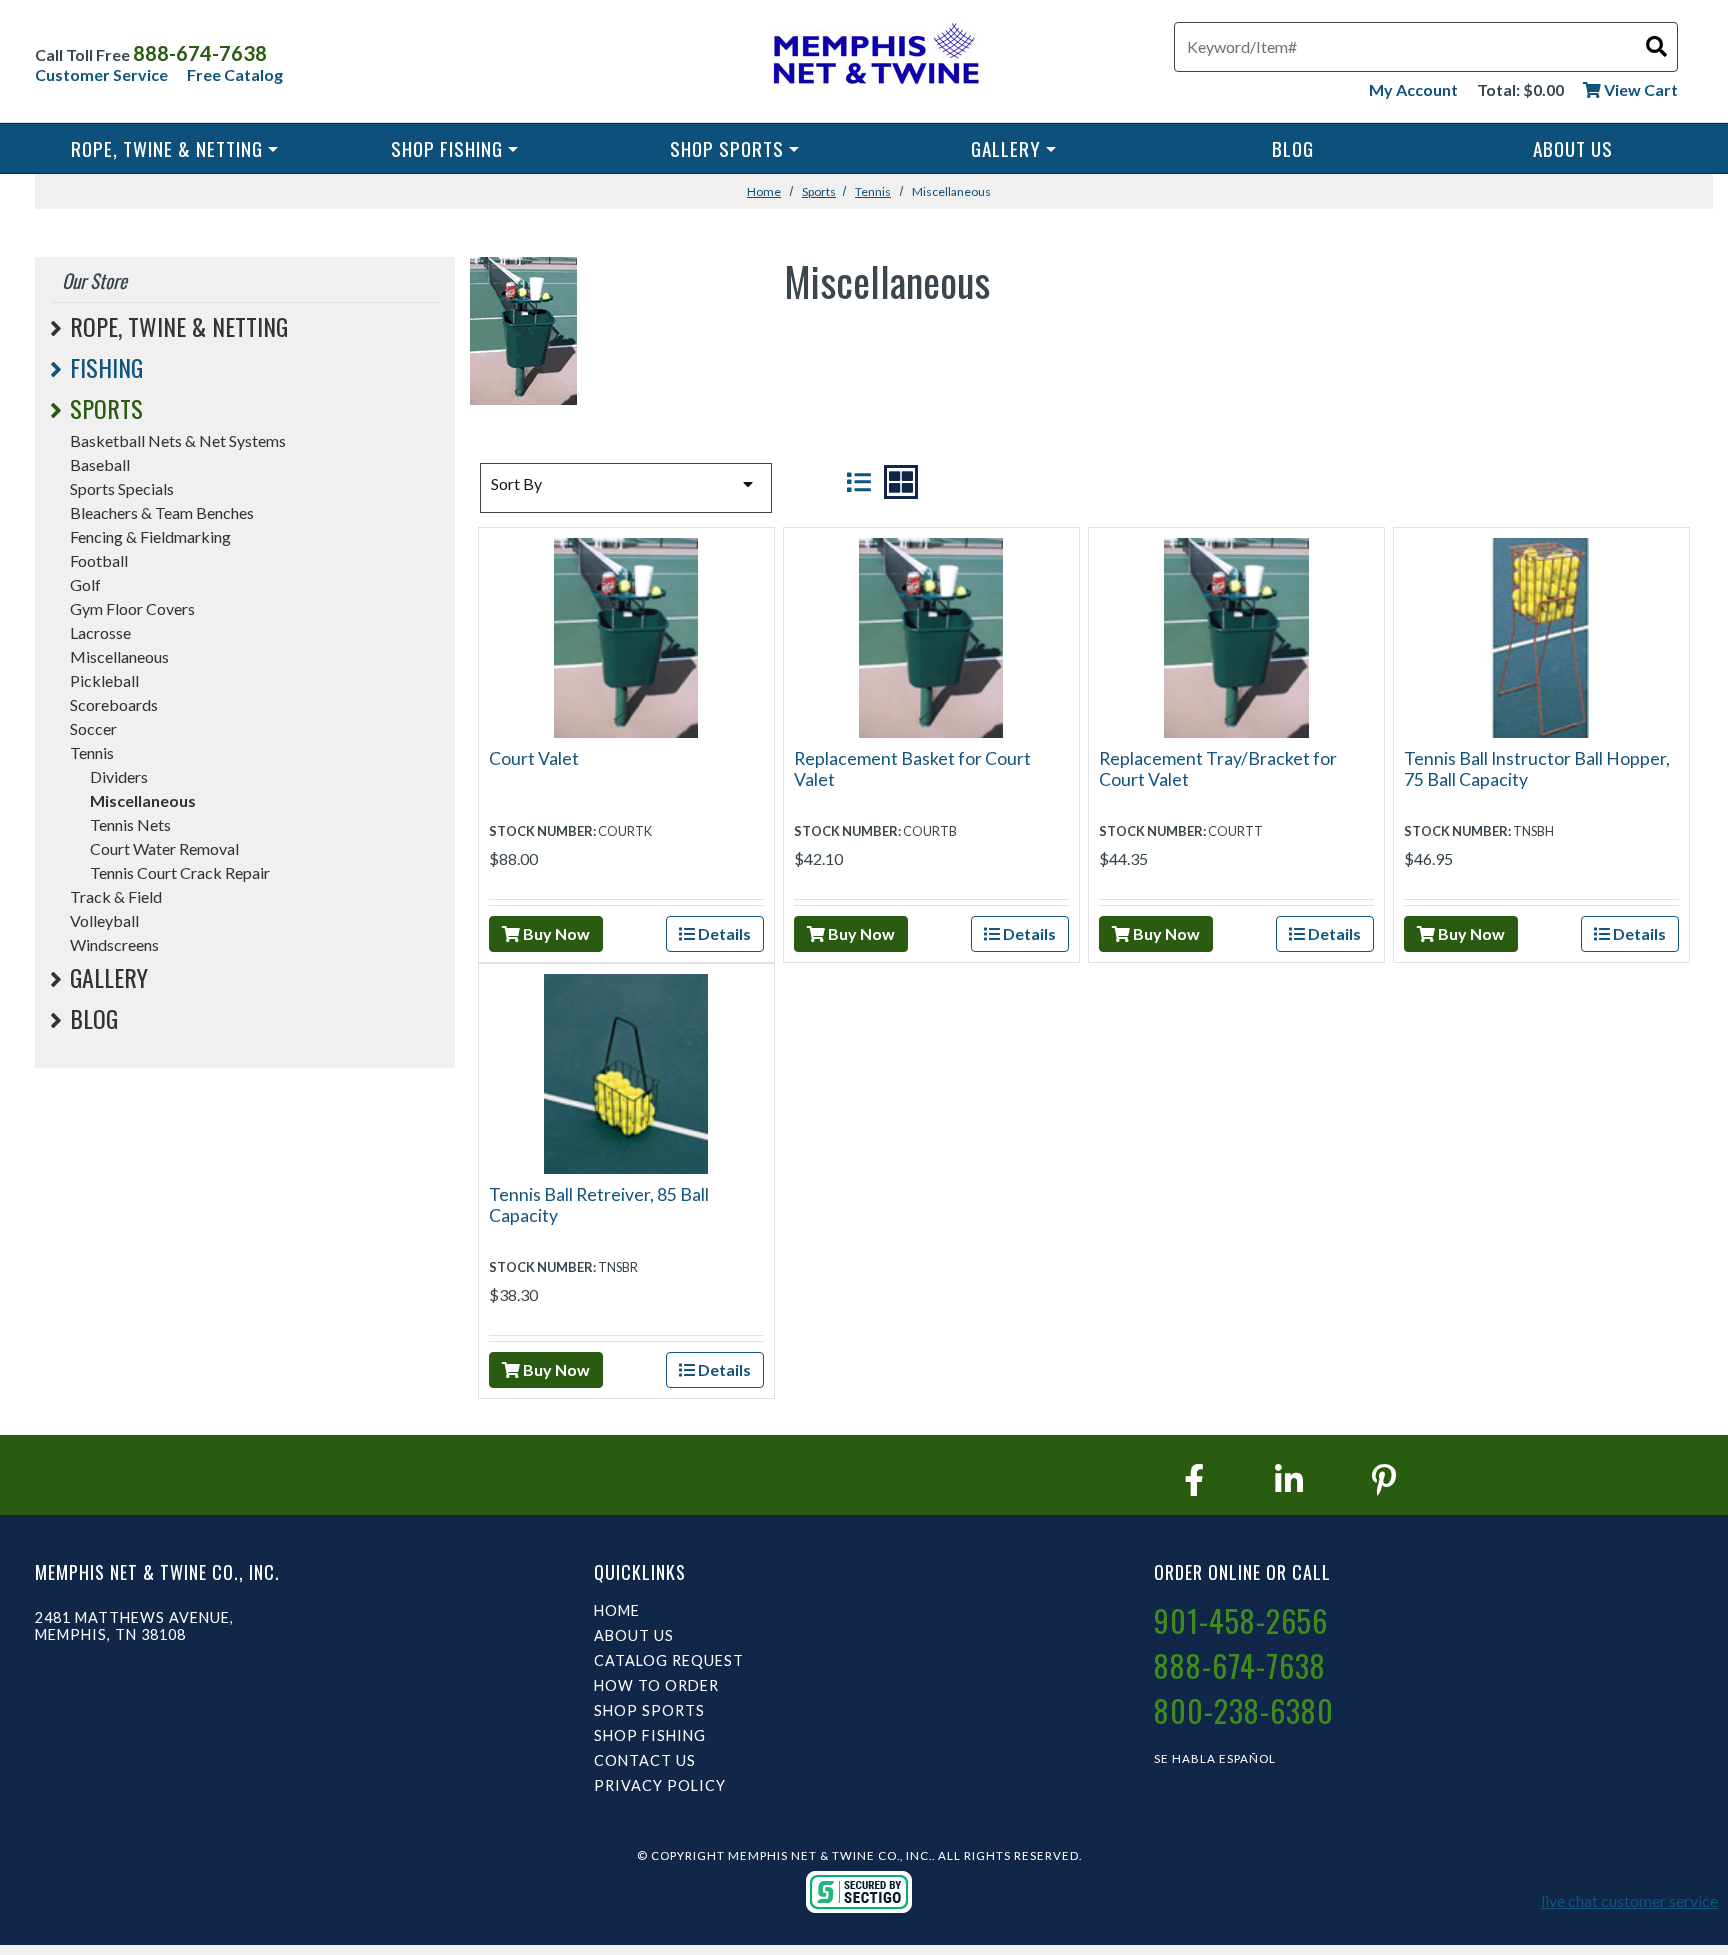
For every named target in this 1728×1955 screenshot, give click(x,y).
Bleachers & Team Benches (162, 512)
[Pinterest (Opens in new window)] (1384, 1479)
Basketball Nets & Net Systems (178, 440)
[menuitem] (175, 148)
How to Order (656, 1685)
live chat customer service (1629, 1900)
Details (723, 933)
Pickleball (104, 680)
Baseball (100, 464)
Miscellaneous (119, 656)
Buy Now (555, 933)
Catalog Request (669, 1660)
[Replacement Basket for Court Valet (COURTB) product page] (931, 635)
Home (764, 191)
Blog (1293, 148)
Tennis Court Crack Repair (180, 872)
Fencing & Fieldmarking (150, 536)
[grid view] (901, 482)
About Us (1573, 148)
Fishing (106, 367)
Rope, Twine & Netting (167, 148)
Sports (819, 191)
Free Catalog (235, 74)
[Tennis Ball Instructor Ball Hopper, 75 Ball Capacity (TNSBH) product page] (1541, 635)
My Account (1413, 89)
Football (99, 560)
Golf (85, 584)
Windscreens (114, 944)
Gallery (1006, 148)
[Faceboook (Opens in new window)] (1194, 1479)
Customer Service (101, 74)
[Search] (1656, 45)
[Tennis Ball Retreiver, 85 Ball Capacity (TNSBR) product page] (626, 1071)
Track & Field (116, 896)
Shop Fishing (447, 148)
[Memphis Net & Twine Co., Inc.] (873, 57)
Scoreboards (114, 704)
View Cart (1639, 89)
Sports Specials (122, 488)
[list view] (859, 482)
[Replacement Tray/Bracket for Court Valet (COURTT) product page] (1236, 635)
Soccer (93, 728)
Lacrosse (100, 632)
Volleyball (104, 920)
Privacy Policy (660, 1785)
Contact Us (645, 1760)
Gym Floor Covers (132, 608)
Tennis (873, 191)
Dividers (119, 776)
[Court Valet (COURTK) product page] (626, 635)
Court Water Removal (164, 848)
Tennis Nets (130, 824)
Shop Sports (727, 148)
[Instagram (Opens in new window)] (1289, 1479)
